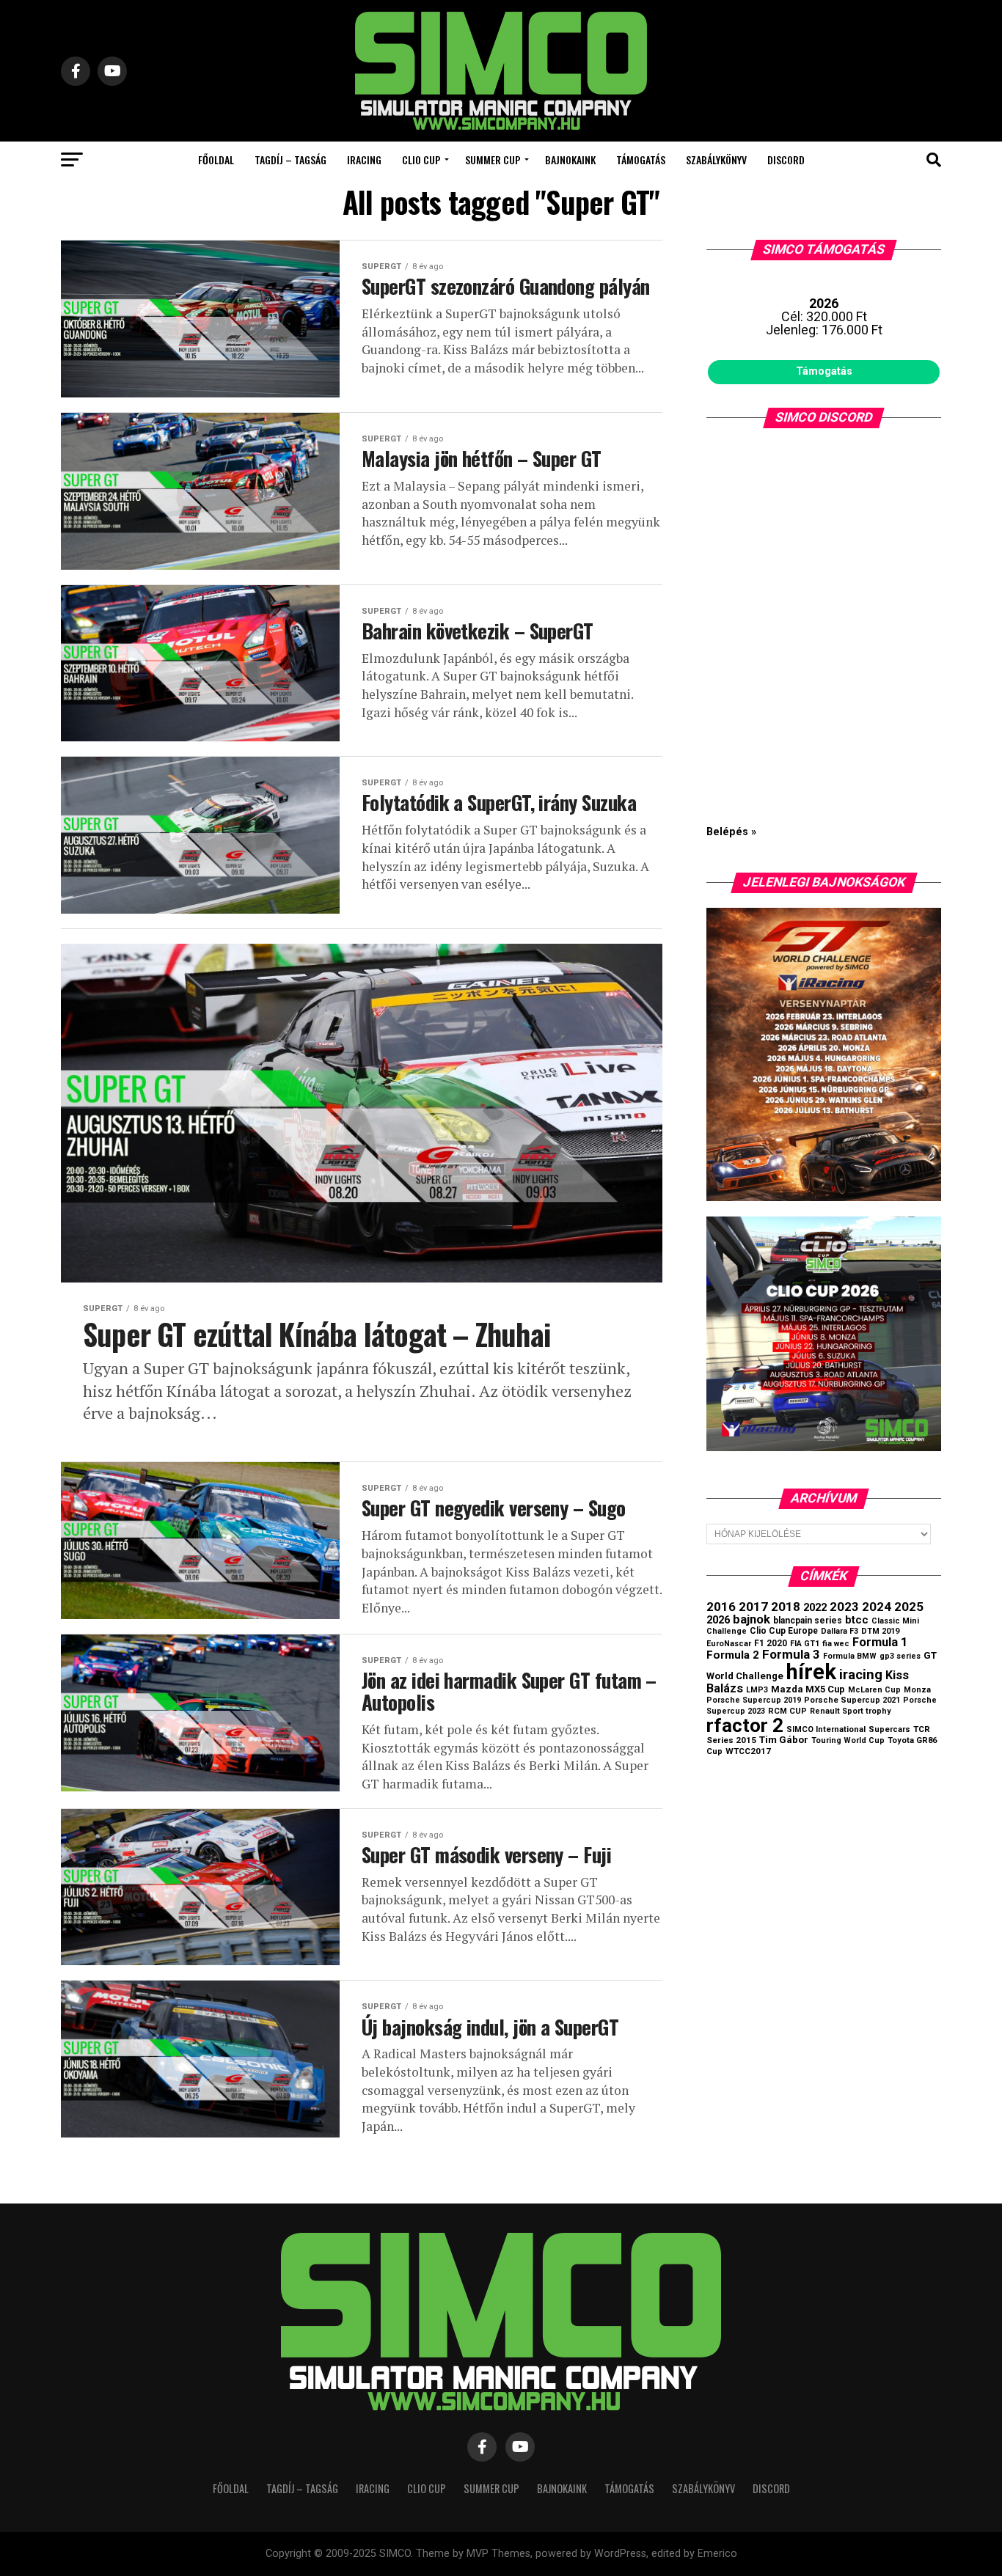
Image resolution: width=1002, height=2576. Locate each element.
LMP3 (757, 1690)
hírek (811, 1672)
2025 (909, 1607)
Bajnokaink (570, 159)
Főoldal (216, 159)
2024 (877, 1607)
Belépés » (731, 832)
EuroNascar (729, 1644)
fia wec (836, 1644)
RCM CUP (787, 1711)
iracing (861, 1675)
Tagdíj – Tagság (290, 159)
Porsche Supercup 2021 (852, 1700)
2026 (718, 1620)
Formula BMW (850, 1656)
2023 (844, 1607)
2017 (753, 1607)
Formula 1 (880, 1642)
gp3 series (900, 1656)
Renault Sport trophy (850, 1711)
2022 (815, 1607)
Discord (786, 159)
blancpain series (808, 1621)
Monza (917, 1690)
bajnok (751, 1619)
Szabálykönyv (716, 159)
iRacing (364, 159)
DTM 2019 (880, 1631)
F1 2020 (771, 1643)
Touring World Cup (848, 1740)
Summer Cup (493, 159)
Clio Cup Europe (784, 1631)
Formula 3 (791, 1654)
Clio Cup (421, 159)
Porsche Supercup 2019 (754, 1700)
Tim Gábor (784, 1740)
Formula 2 (733, 1655)
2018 (786, 1607)
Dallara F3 (840, 1631)
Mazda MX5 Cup (808, 1689)
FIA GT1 (805, 1644)
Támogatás (641, 159)
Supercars (889, 1729)
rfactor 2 (745, 1725)
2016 (721, 1607)
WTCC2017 (748, 1751)
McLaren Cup (874, 1690)
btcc (857, 1620)
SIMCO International (826, 1729)
